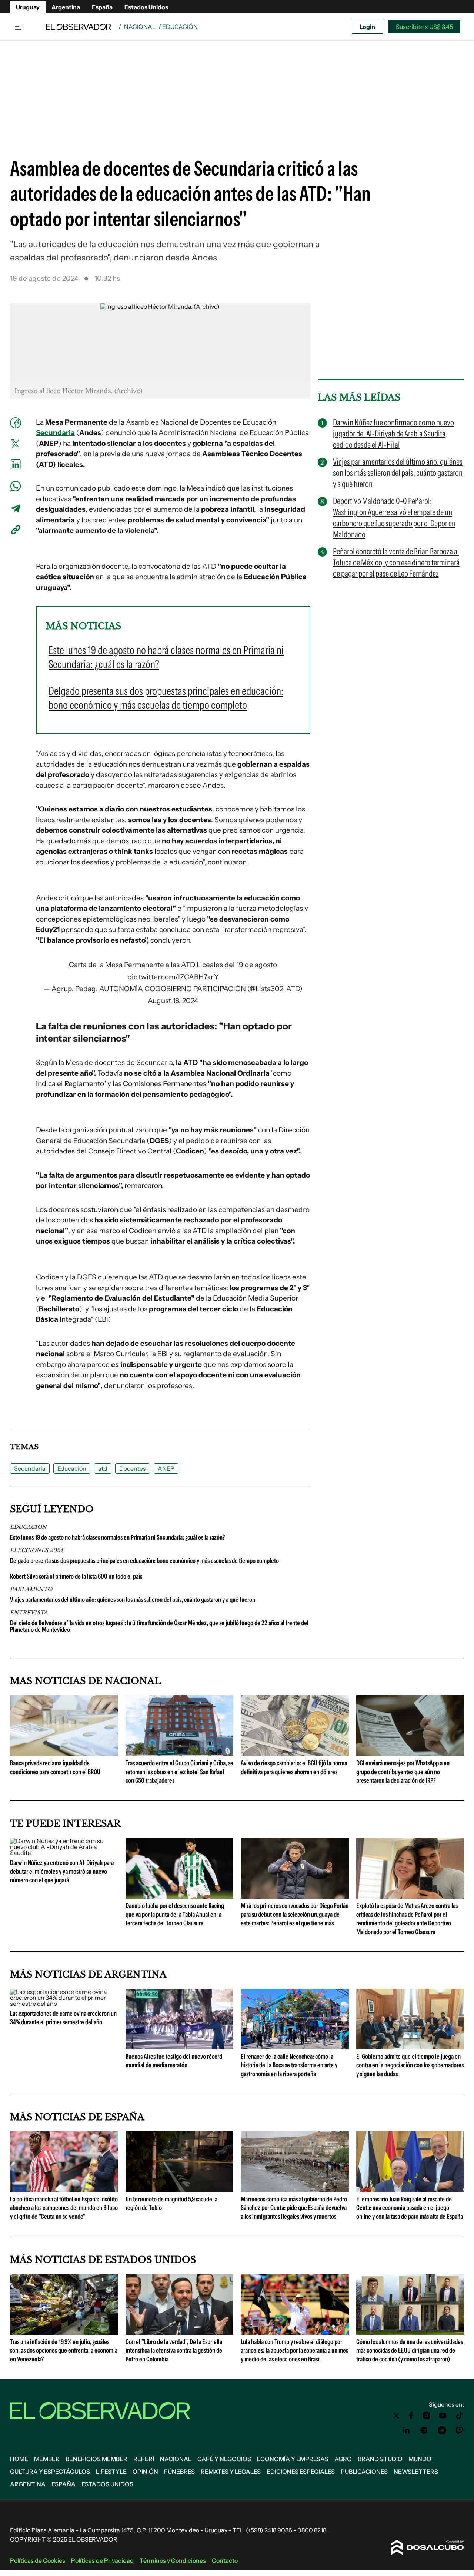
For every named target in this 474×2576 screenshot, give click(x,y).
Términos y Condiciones (173, 2560)
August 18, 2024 (173, 1001)
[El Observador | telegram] (442, 2430)
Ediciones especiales (301, 2472)
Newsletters (416, 2472)
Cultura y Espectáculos (50, 2472)
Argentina (66, 7)
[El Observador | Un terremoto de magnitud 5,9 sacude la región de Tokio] (180, 2189)
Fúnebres (179, 2472)
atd (103, 1468)
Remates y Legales (231, 2472)
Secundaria (55, 433)
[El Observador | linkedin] (406, 2430)
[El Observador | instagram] (427, 2416)
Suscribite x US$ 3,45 (424, 27)
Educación (72, 1468)
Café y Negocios (224, 2459)
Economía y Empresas (293, 2459)
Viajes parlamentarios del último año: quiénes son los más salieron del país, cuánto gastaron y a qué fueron (133, 1600)
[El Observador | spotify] (424, 2430)
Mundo (420, 2459)
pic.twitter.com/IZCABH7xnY (173, 977)
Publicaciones (364, 2472)
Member (47, 2459)
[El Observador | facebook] (411, 2416)
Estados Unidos (146, 7)
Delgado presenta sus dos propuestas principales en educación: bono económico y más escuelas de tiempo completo (144, 1561)
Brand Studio (380, 2459)
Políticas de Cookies (38, 2560)
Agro (343, 2459)
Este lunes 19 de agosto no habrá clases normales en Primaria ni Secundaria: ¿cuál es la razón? (117, 1537)
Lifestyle (111, 2472)
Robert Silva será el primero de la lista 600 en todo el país (76, 1576)
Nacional (140, 27)
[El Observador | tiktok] (460, 2416)
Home (19, 2459)
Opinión (145, 2472)
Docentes (133, 1468)
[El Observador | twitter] (396, 2416)
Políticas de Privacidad (102, 2560)
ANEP (166, 1468)
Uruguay (28, 7)
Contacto (225, 2560)
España (102, 7)
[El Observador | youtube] (443, 2416)
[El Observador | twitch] (460, 2430)
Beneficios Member (96, 2459)
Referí (144, 2459)
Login (367, 27)
